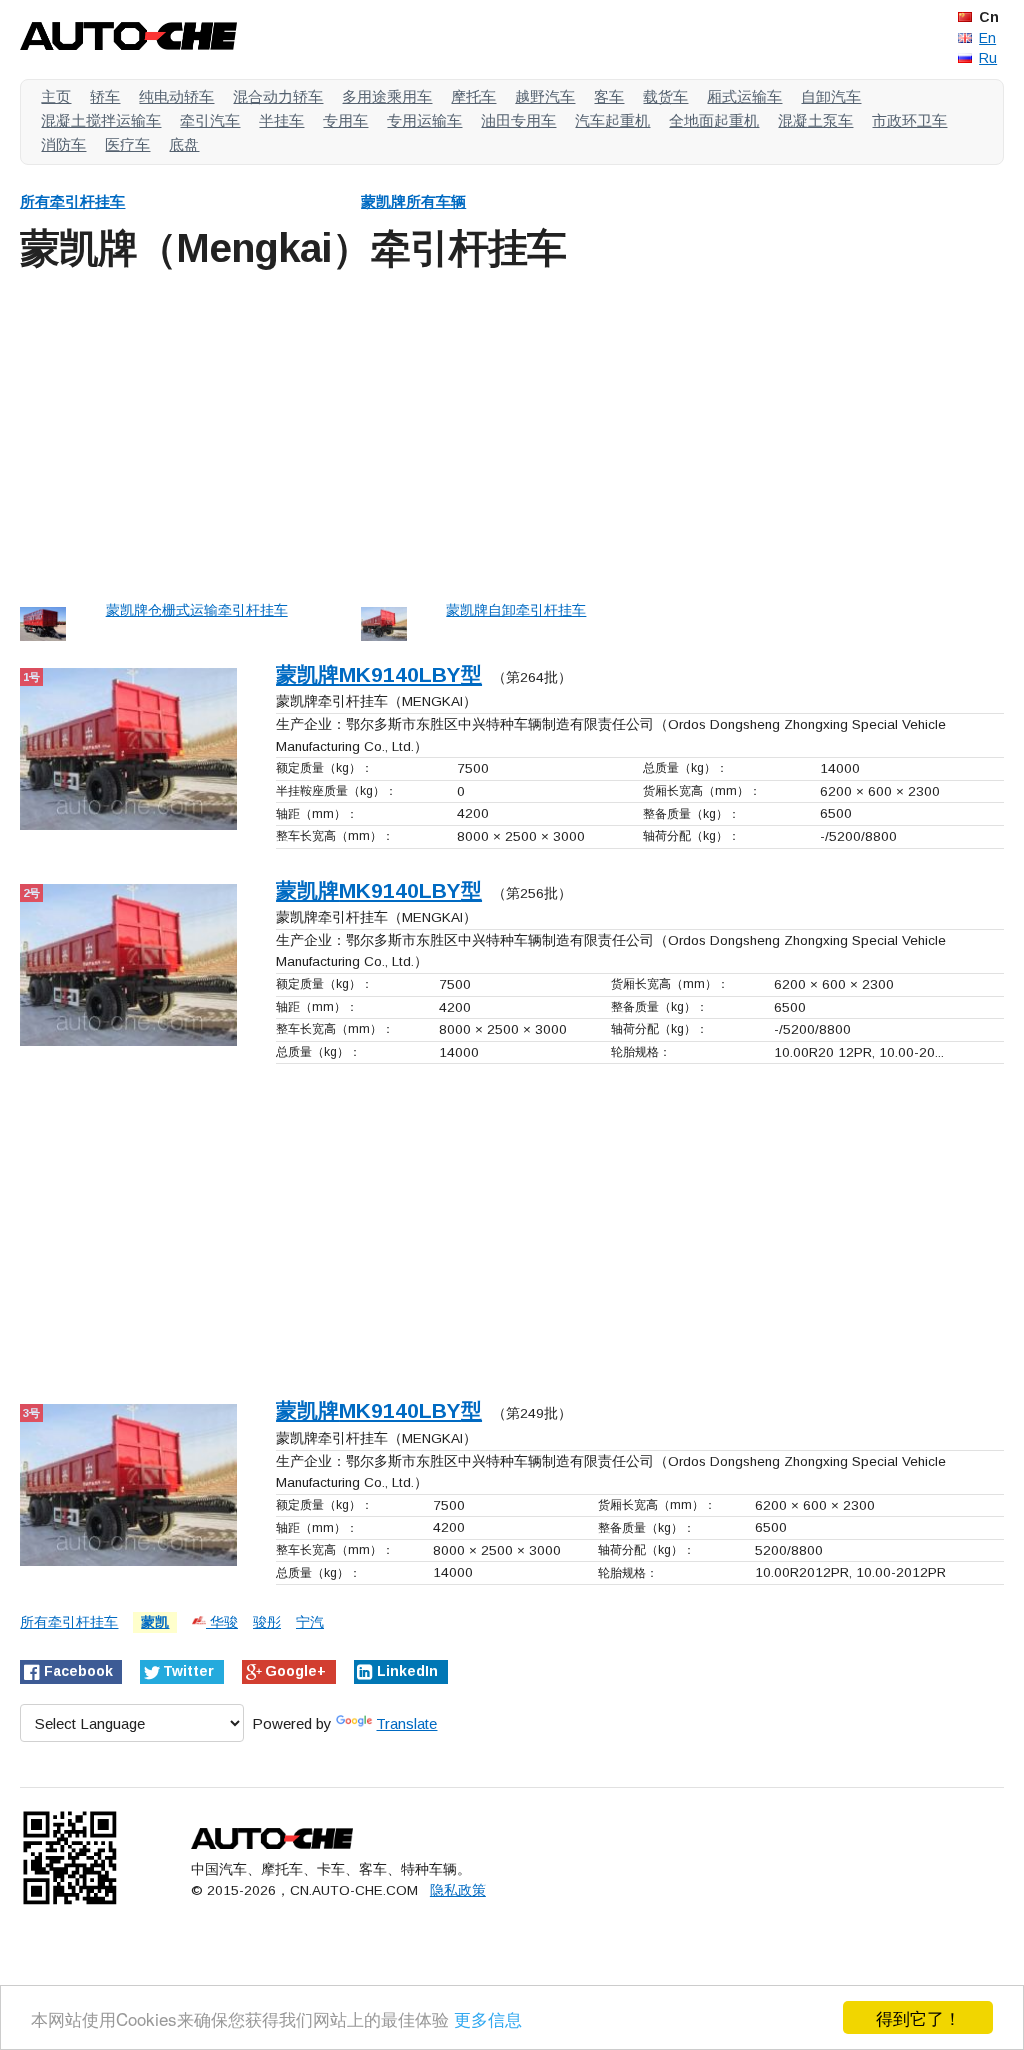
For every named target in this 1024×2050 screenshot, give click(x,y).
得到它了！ (918, 2017)
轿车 (105, 96)
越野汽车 (545, 96)
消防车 (63, 144)
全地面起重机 (714, 120)
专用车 (345, 120)
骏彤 (267, 1622)
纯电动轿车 (176, 96)
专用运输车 (424, 120)
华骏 (222, 1622)
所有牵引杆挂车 (72, 201)
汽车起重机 (612, 120)
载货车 (665, 96)
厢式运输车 (744, 96)
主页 (56, 96)
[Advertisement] (511, 432)
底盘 (184, 144)
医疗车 (127, 144)
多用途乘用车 (387, 96)
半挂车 (281, 120)
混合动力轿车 (278, 96)
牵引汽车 (210, 120)
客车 (609, 96)
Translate (406, 1723)
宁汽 (310, 1622)
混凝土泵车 (815, 120)
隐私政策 (458, 1890)
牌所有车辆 (413, 201)
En (987, 38)
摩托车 (473, 96)
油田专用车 (518, 120)
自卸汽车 (831, 96)
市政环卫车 (909, 120)
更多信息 (488, 2018)
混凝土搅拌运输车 (101, 120)
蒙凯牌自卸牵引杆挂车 (516, 610)
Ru (988, 58)
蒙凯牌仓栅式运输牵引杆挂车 (197, 610)
